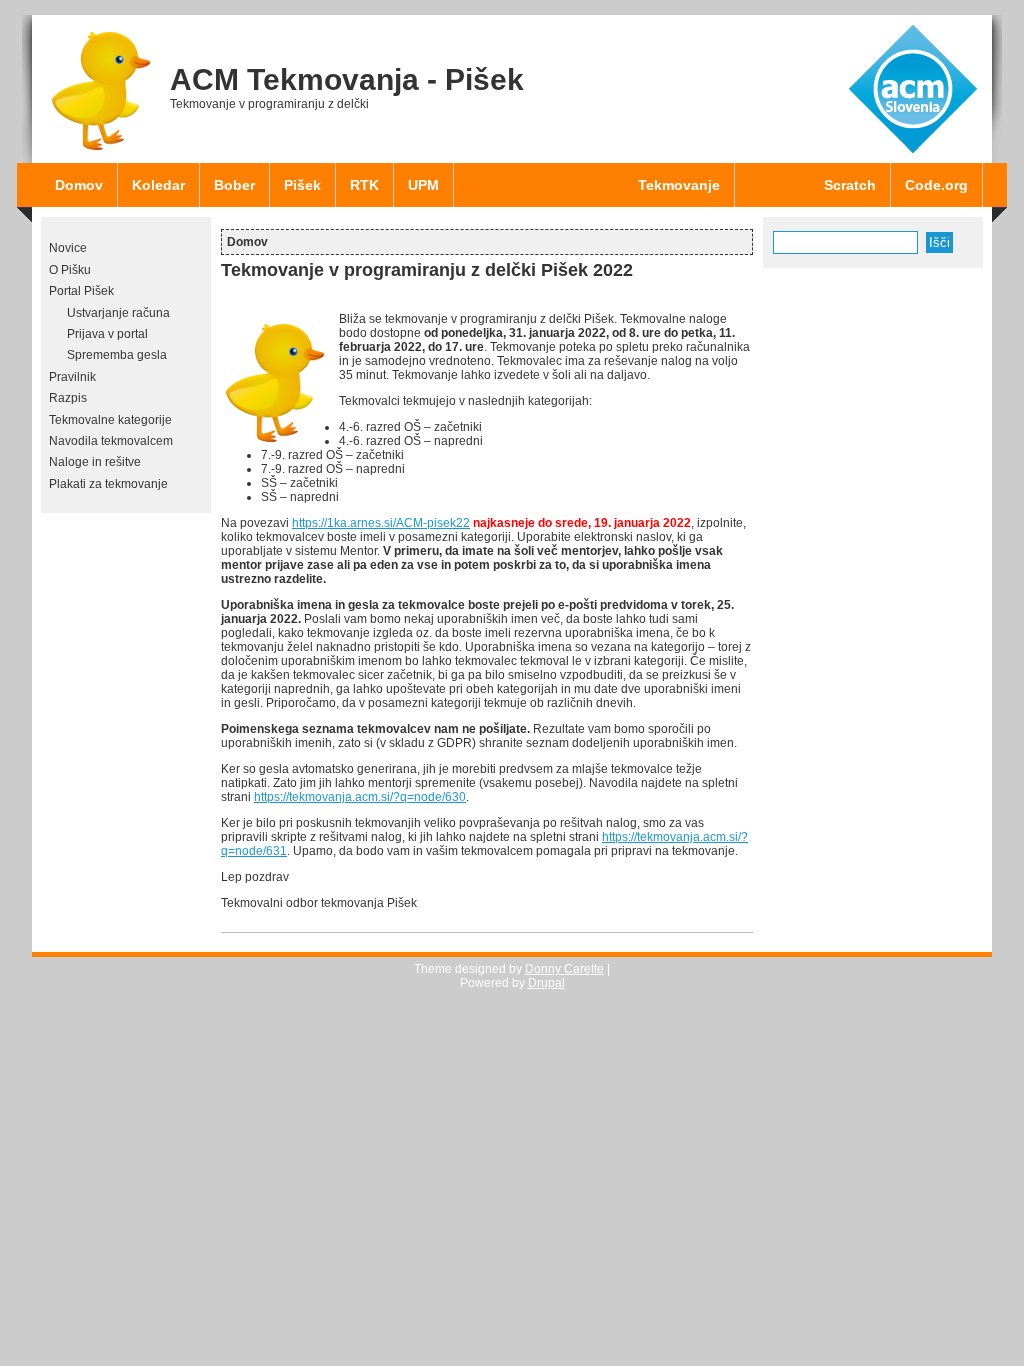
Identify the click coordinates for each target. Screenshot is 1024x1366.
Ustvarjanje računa (118, 313)
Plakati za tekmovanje (108, 484)
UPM (423, 185)
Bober (234, 185)
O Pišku (70, 270)
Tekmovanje (679, 185)
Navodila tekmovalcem (111, 441)
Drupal (546, 983)
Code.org (936, 185)
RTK (364, 185)
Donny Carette (564, 969)
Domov (79, 185)
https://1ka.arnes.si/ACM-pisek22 (381, 523)
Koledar (158, 185)
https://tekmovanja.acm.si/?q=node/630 (360, 797)
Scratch (850, 185)
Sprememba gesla (117, 355)
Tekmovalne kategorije (110, 420)
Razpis (68, 398)
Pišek (302, 185)
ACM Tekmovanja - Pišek (347, 79)
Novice (68, 248)
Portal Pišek (81, 291)
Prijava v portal (107, 334)
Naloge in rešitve (95, 462)
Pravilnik (72, 377)
